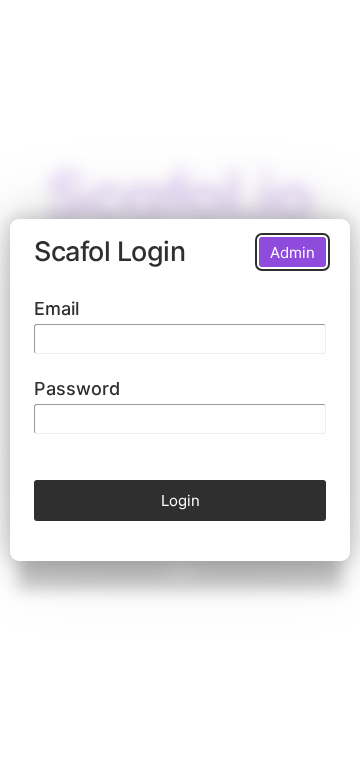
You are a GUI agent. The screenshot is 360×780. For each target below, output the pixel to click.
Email (56, 308)
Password (77, 388)
